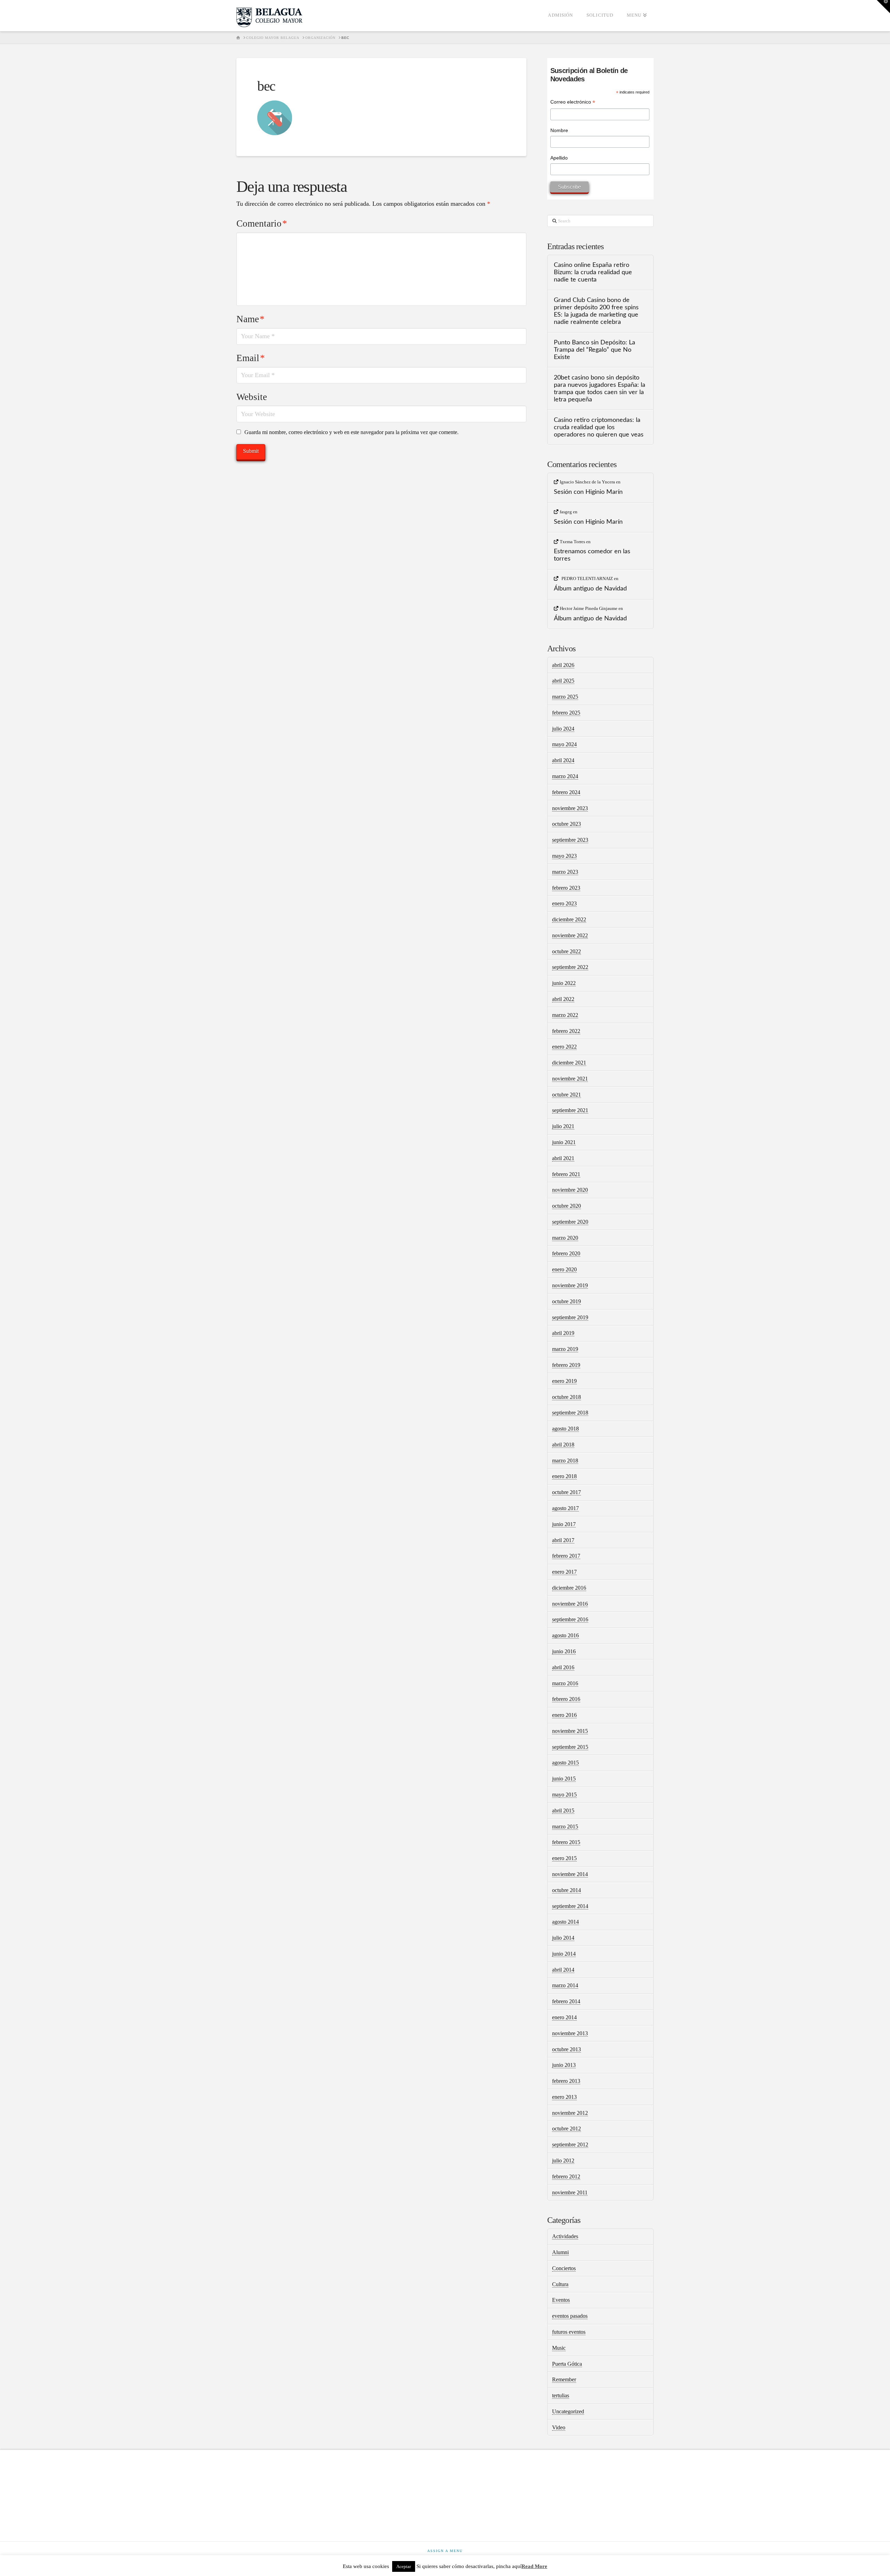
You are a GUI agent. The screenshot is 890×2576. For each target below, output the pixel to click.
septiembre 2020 (570, 1222)
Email (251, 358)
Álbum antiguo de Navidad (590, 589)
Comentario (262, 223)
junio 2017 (564, 1524)
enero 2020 (564, 1269)
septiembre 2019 (570, 1317)
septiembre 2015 (570, 1747)
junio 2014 (564, 1954)
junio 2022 (564, 983)
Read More (534, 2566)
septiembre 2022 (570, 967)
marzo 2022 (565, 1015)
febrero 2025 (566, 713)
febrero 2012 (566, 2176)
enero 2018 (564, 1476)
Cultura (560, 2284)
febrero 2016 (566, 1699)
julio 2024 (563, 729)
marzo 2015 (565, 1827)
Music (559, 2348)
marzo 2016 (565, 1683)
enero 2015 (564, 1858)
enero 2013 (564, 2097)
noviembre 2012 (570, 2113)
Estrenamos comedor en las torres (592, 555)
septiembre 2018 (570, 1413)
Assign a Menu (445, 2551)
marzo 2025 (565, 697)
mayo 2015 (564, 1795)
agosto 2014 (565, 1922)
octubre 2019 (567, 1301)
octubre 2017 (567, 1492)
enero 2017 (564, 1572)
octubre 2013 (567, 2049)
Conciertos (564, 2268)
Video (559, 2427)
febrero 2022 (566, 1031)
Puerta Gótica (567, 2364)
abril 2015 (563, 1811)
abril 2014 (563, 1970)
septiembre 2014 (570, 1906)
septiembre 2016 (570, 1619)
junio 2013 (564, 2065)
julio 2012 (563, 2161)
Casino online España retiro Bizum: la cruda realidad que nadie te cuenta (593, 272)
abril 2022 (563, 999)
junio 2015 (564, 1779)
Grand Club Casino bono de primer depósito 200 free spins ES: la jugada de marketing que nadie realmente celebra (596, 311)
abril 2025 (563, 681)
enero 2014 (564, 2017)
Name (250, 319)
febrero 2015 (566, 1842)
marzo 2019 (565, 1349)
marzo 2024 (565, 776)
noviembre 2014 (570, 1874)
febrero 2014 (566, 2001)
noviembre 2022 (570, 935)
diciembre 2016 (569, 1588)
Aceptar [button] (404, 2566)
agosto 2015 (565, 1763)
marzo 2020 (565, 1238)
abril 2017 (563, 1540)
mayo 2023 (564, 856)
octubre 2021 (567, 1095)
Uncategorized (568, 2411)
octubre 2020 (567, 1206)
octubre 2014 (567, 1890)
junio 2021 (564, 1142)
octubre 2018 (567, 1397)
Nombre (559, 130)
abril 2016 (563, 1667)
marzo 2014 (565, 1985)
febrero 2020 (566, 1253)
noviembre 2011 (570, 2192)
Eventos (561, 2300)
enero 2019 (564, 1381)
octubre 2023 (567, 824)
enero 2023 (564, 903)
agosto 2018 (565, 1429)
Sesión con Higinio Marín (588, 492)
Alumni (560, 2252)
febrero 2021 (566, 1174)
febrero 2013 (566, 2081)
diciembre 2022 (569, 919)
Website (252, 397)
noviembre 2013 (570, 2033)
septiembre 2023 (570, 840)
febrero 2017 (566, 1556)
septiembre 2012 (570, 2145)
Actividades (565, 2236)
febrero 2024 (566, 792)
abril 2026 (563, 665)
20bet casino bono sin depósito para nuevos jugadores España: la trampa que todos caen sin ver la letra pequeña (600, 389)
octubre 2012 (567, 2129)
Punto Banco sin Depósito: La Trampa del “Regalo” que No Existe (594, 350)
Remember (564, 2379)
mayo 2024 (564, 744)
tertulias (561, 2395)
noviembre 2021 (570, 1079)
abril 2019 (563, 1333)
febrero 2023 (566, 888)
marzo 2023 (565, 872)
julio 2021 (563, 1126)
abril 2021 (563, 1158)
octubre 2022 (567, 951)
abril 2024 (563, 760)
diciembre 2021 (569, 1063)
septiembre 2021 (570, 1110)
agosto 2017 (565, 1508)
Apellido (559, 158)
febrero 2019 (566, 1365)
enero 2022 (564, 1047)
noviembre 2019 (570, 1285)
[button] (883, 7)
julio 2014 (563, 1938)
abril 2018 (563, 1445)
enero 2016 (564, 1715)
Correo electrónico (573, 103)
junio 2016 (564, 1651)
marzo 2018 (565, 1461)
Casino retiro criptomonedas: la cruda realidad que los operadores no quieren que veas (599, 427)
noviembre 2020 (570, 1190)
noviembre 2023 (570, 808)
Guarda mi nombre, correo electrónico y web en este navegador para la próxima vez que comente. (351, 432)
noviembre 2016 (570, 1604)
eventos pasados (570, 2316)
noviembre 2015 (570, 1731)
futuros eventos (569, 2332)
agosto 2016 (565, 1635)
